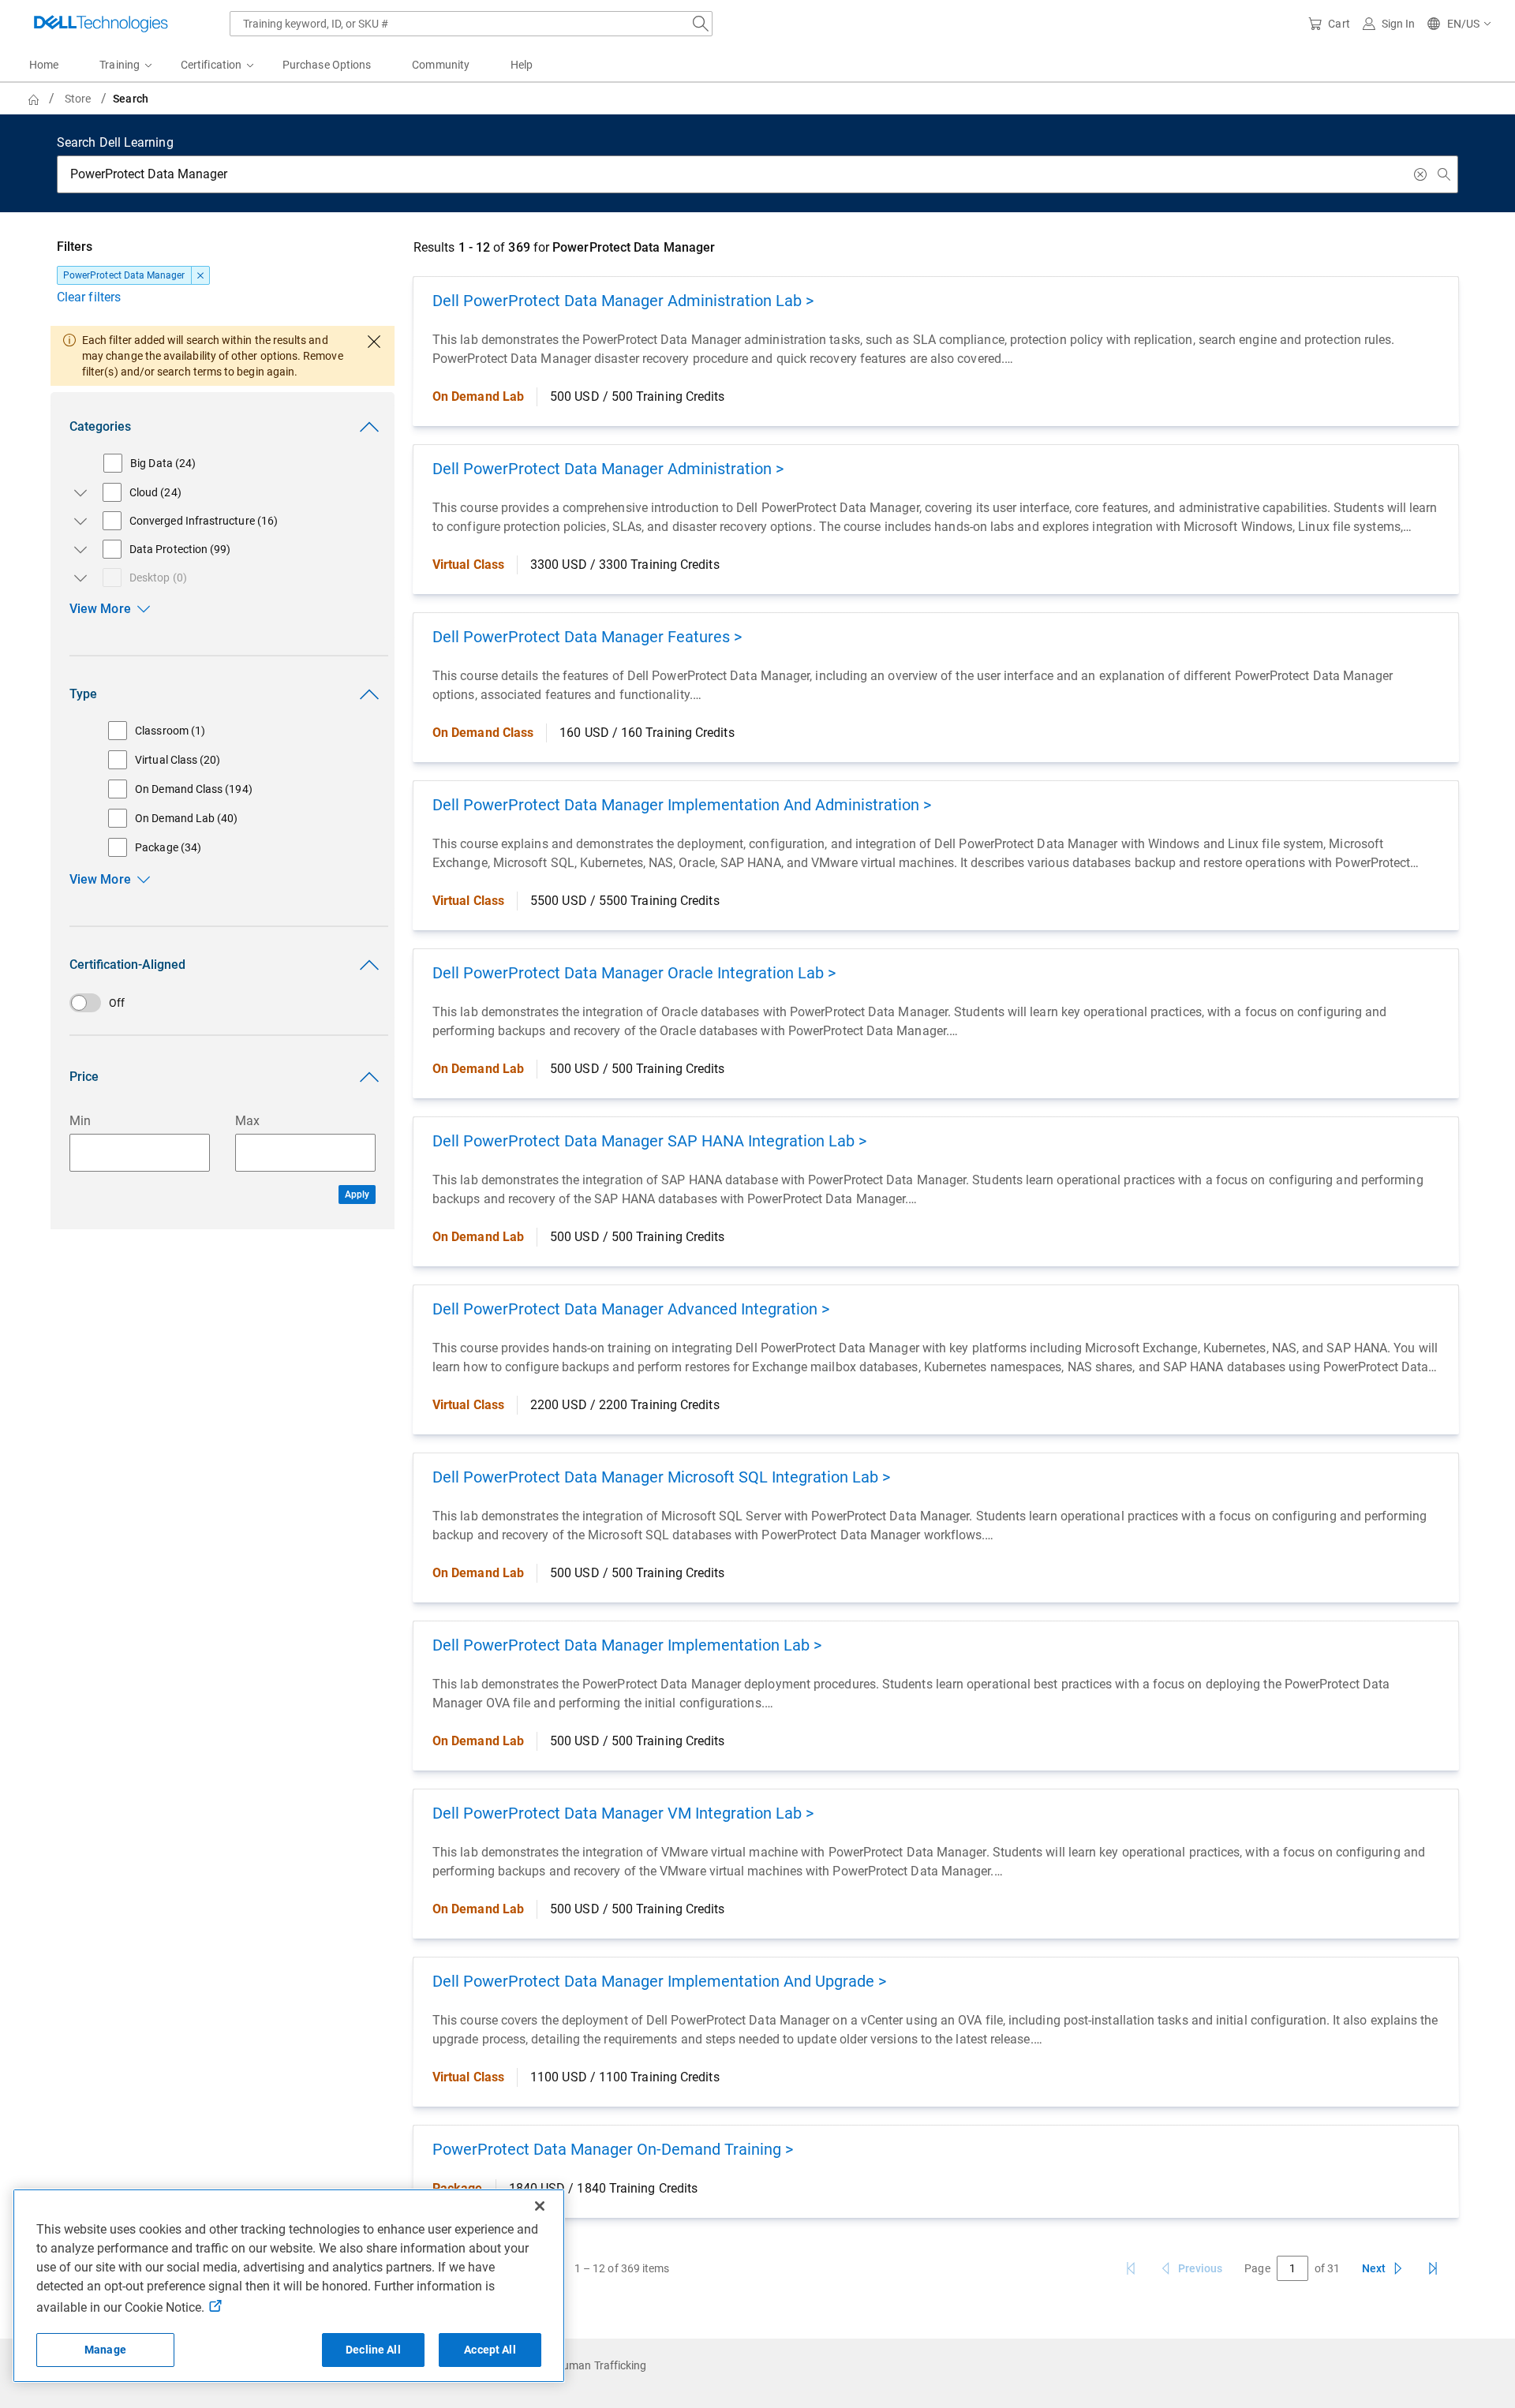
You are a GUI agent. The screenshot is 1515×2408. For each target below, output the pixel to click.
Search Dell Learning (115, 142)
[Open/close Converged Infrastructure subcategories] (77, 521)
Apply (357, 1195)
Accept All (490, 2350)
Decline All (373, 2350)
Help (522, 65)
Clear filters (89, 297)
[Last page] (1433, 2268)
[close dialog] (374, 342)
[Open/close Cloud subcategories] (77, 492)
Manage (105, 2350)
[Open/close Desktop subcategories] (77, 578)
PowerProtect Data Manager (124, 275)
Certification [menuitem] (211, 65)
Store (78, 99)
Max (247, 1121)
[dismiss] (200, 275)
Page (1257, 2268)
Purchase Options (327, 65)
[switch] (223, 1003)
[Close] (540, 2206)
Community (441, 65)
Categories (100, 426)
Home (44, 65)
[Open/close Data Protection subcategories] (77, 549)
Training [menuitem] (120, 65)
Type (83, 694)
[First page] (1131, 2268)
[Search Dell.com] (701, 24)
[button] (1460, 24)
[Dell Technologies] (101, 24)
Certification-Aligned (127, 965)
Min (80, 1121)
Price (84, 1077)
